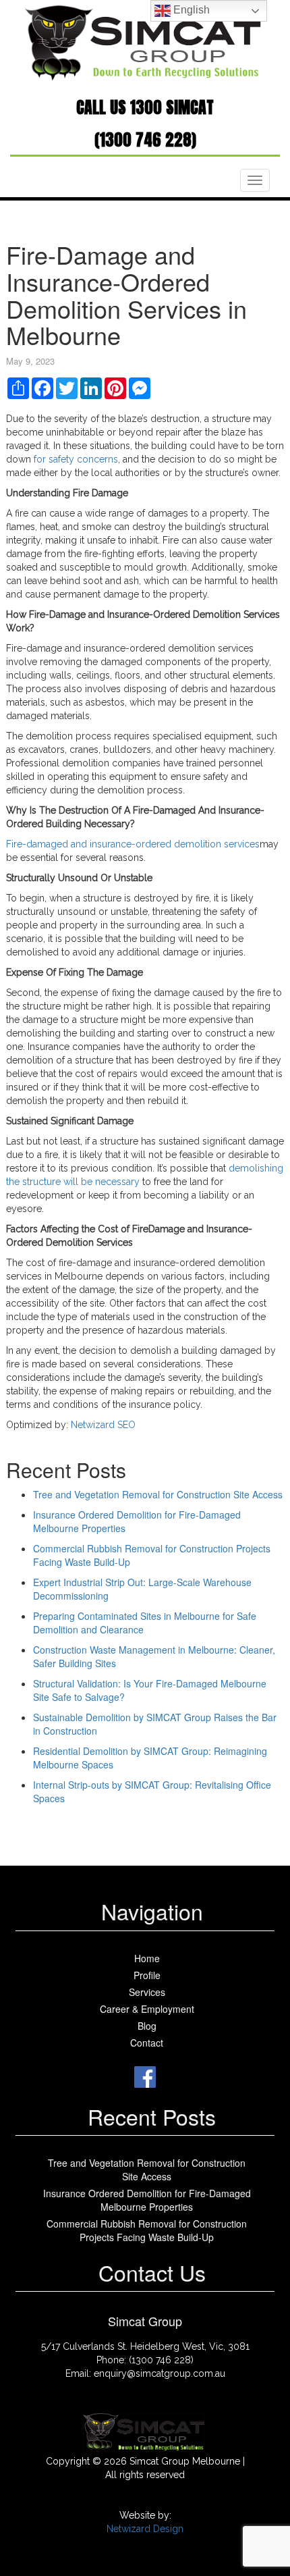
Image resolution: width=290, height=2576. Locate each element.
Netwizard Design (145, 2529)
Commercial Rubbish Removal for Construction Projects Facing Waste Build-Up (147, 2230)
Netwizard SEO (103, 1425)
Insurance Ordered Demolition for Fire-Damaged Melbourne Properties (147, 2200)
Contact (147, 2043)
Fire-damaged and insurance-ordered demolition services (133, 844)
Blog (147, 2026)
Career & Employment (147, 2009)
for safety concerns (76, 459)
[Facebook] (145, 2075)
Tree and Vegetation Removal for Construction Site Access (158, 1494)
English (190, 10)
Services (147, 1992)
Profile (147, 1975)
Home (147, 1958)
